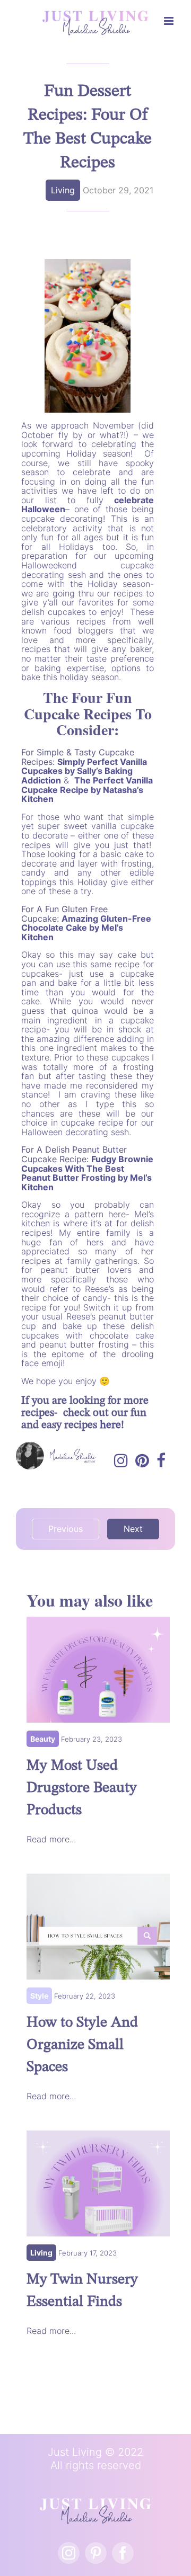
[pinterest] (96, 2553)
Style (39, 1996)
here (110, 1425)
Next (133, 1529)
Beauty (43, 1739)
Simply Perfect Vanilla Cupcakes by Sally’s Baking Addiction (84, 771)
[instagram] (69, 2553)
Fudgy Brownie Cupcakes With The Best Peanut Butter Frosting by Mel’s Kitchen (87, 1173)
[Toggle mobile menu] (170, 21)
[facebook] (123, 2553)
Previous (66, 1529)
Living (63, 190)
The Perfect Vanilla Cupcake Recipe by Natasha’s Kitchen (87, 790)
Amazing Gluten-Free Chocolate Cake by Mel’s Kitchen (86, 928)
